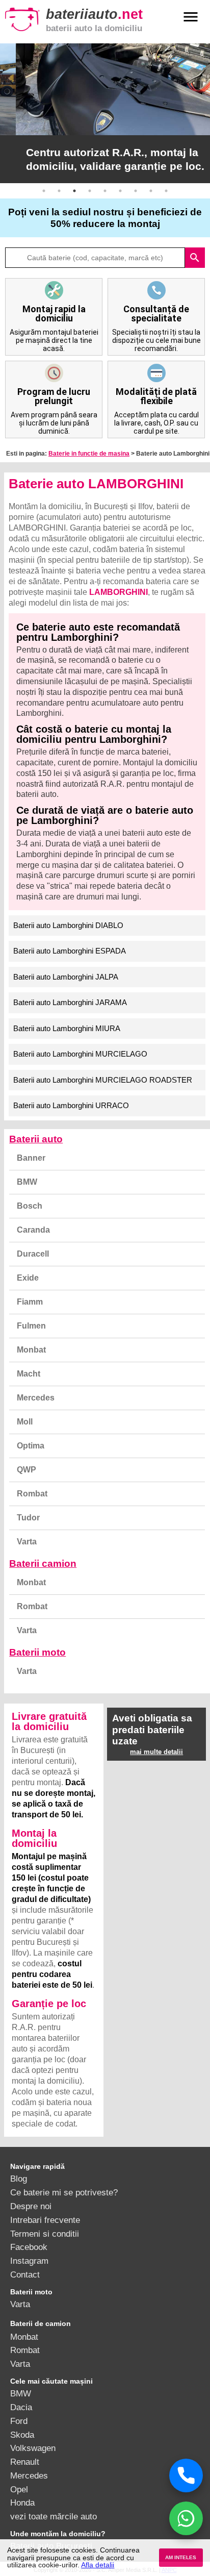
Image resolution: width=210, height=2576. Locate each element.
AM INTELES (181, 2557)
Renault (25, 2462)
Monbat (31, 1350)
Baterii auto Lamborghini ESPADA (70, 951)
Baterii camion (43, 1564)
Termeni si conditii (45, 2234)
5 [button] (105, 191)
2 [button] (59, 191)
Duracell (33, 1254)
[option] (105, 113)
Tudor (28, 1518)
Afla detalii (98, 2565)
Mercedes (36, 1398)
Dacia (21, 2407)
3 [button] (74, 191)
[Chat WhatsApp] (186, 2518)
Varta (27, 1542)
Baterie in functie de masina (89, 454)
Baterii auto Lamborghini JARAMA (70, 1002)
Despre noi (31, 2206)
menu (191, 17)
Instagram (29, 2261)
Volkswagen (33, 2448)
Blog (19, 2179)
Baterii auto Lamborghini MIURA (67, 1028)
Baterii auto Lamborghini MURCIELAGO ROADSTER (103, 1080)
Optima (31, 1446)
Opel (19, 2489)
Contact (25, 2274)
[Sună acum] (186, 2475)
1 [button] (44, 191)
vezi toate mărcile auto (54, 2516)
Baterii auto (36, 1139)
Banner (31, 1158)
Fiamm (30, 1302)
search (195, 258)
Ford (19, 2421)
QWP (27, 1470)
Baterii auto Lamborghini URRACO (71, 1105)
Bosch (30, 1206)
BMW (27, 1182)
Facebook (29, 2247)
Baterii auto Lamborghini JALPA (66, 977)
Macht (29, 1374)
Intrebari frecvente (45, 2220)
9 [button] (166, 191)
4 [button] (90, 191)
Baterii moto (37, 1652)
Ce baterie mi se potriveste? (64, 2192)
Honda (22, 2503)
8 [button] (151, 191)
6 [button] (120, 191)
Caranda (33, 1230)
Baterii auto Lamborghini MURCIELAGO (80, 1054)
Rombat (32, 1494)
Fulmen (31, 1326)
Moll (25, 1422)
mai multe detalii (156, 1752)
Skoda (22, 2435)
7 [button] (136, 191)
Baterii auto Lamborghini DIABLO (68, 925)
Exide (28, 1278)
